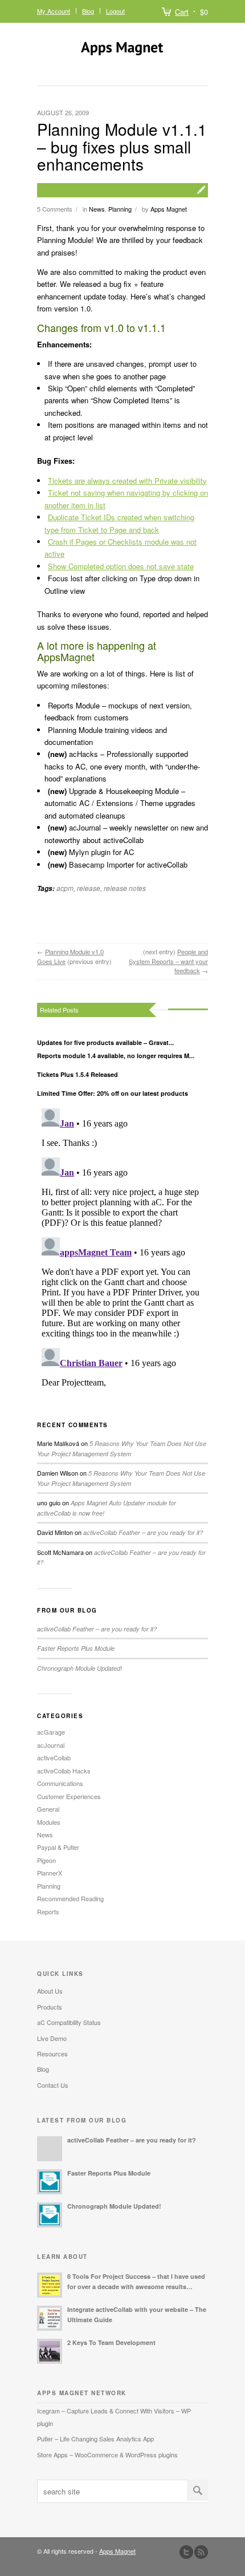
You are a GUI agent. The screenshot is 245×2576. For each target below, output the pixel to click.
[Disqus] (122, 1246)
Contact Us (53, 2085)
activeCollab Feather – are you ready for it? (143, 1532)
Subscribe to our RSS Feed (201, 2552)
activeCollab (54, 1757)
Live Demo (52, 2038)
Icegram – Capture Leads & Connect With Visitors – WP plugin (114, 2417)
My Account (54, 11)
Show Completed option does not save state (121, 566)
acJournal (51, 1745)
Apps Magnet (169, 209)
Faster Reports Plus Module (76, 1648)
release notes (125, 888)
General (48, 1809)
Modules (49, 1822)
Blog (88, 11)
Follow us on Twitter (186, 2552)
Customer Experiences (69, 1796)
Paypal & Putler (58, 1847)
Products (50, 2007)
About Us (50, 1991)
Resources (52, 2053)
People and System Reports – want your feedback (168, 961)
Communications (60, 1783)
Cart (182, 12)
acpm (65, 888)
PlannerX (50, 1873)
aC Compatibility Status (69, 2022)
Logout (115, 11)
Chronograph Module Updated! (79, 1668)
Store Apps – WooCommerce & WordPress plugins (107, 2455)
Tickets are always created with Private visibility (127, 481)
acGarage (51, 1732)
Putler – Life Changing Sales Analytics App (95, 2439)
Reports (48, 1911)
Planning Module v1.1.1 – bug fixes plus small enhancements (122, 147)
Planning (120, 209)
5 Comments (55, 209)
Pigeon (46, 1860)
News (97, 209)
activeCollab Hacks (64, 1771)
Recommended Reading (70, 1898)
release (89, 888)
